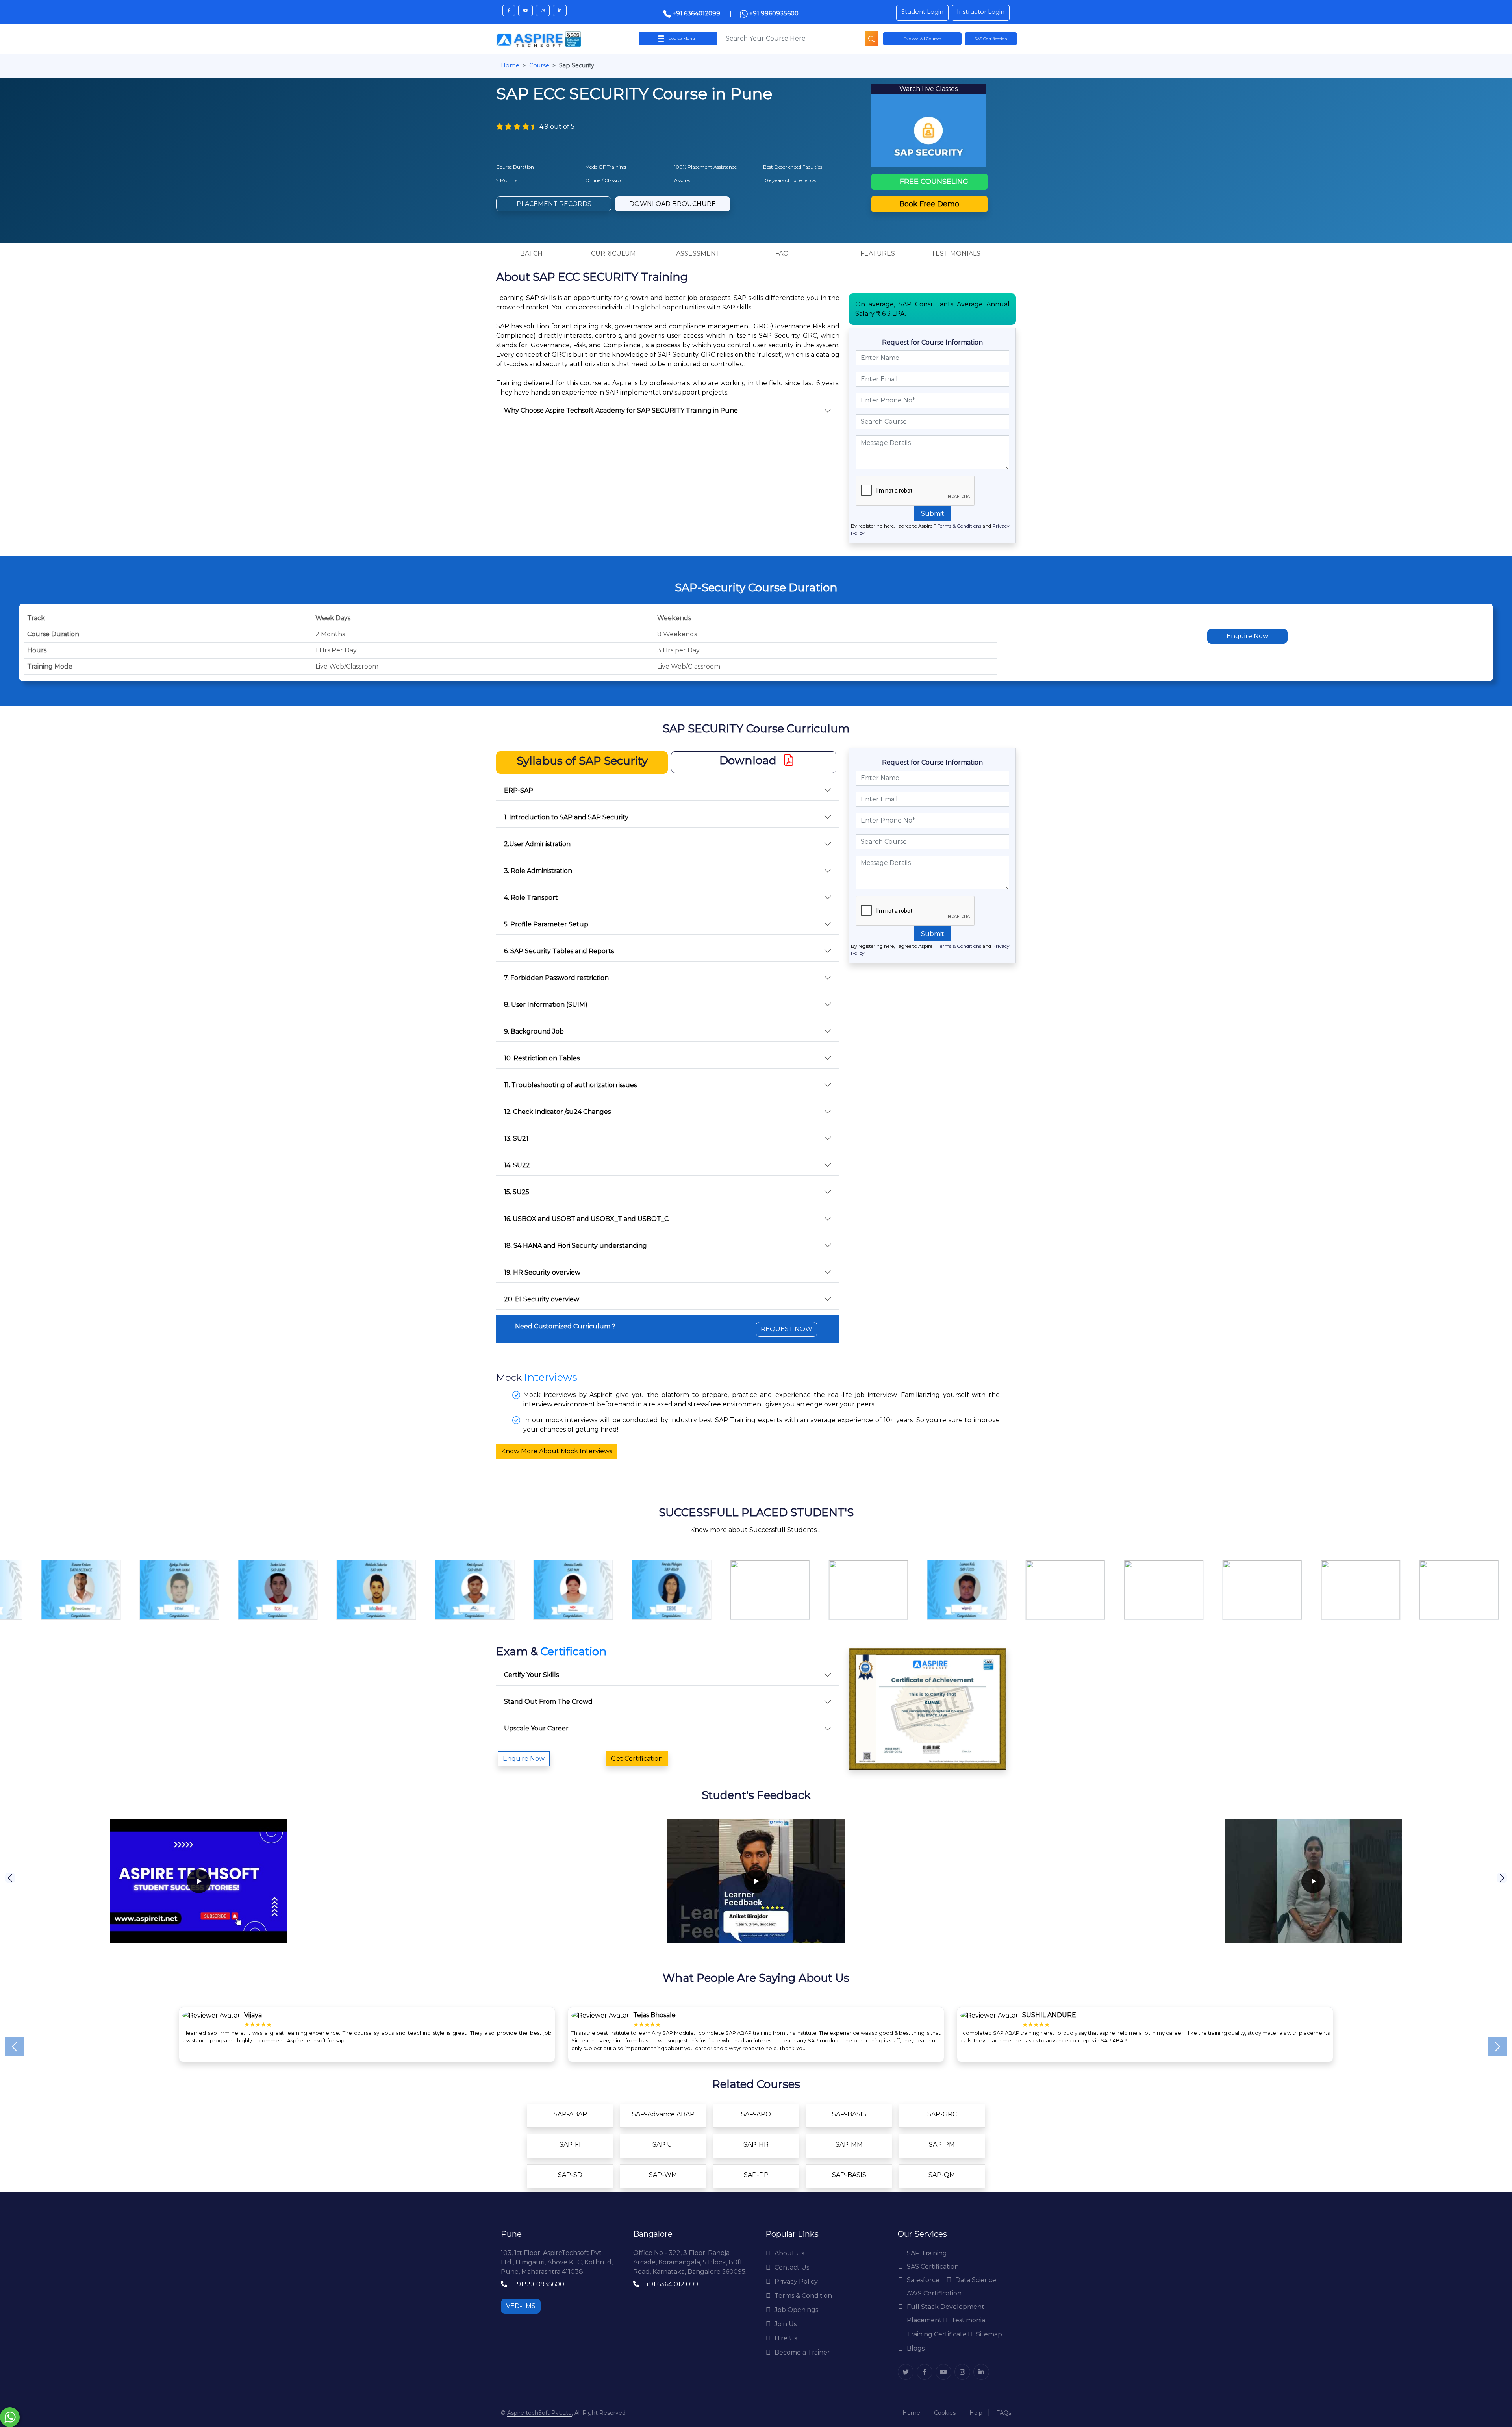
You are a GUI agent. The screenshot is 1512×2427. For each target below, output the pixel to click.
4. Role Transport (531, 898)
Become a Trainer (802, 2352)
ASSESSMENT (698, 253)
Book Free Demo (929, 204)
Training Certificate (937, 2334)
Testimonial (969, 2320)
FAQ (782, 253)
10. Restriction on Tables (542, 1058)
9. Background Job (534, 1031)
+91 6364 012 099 (672, 2284)
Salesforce (923, 2280)
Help (976, 2413)
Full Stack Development (946, 2307)
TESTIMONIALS (956, 253)
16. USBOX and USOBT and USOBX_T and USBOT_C (586, 1219)
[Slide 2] (756, 2061)
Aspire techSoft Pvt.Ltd (539, 2413)
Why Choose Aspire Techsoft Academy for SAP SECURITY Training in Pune (621, 410)
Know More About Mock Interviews (557, 1451)
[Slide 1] (742, 2061)
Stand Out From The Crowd (548, 1702)
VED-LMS (521, 2306)
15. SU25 (517, 1192)
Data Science (976, 2280)
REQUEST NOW (787, 1329)
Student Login (922, 12)
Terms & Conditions (959, 526)
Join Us (786, 2324)
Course (539, 65)
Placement (924, 2320)
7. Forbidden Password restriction (556, 978)
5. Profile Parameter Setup (546, 924)
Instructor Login (981, 12)
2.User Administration (537, 844)
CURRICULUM (613, 253)
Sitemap (989, 2334)
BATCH (531, 253)
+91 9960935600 (773, 13)
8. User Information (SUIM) (546, 1005)
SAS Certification (933, 2267)
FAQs (1004, 2413)
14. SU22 (517, 1165)
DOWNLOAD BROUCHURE (673, 204)
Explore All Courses (922, 39)
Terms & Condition (803, 2296)
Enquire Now (1247, 636)
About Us (789, 2253)
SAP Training (927, 2253)
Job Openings (796, 2310)
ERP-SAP (519, 790)
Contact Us (792, 2267)
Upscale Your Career (536, 1728)
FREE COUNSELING (933, 182)
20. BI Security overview (542, 1299)
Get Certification (637, 1759)
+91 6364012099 (696, 13)
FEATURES (878, 253)
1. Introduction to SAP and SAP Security (566, 817)
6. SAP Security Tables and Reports (559, 951)
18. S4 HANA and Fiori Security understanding (575, 1246)
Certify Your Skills (531, 1675)
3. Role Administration (538, 871)
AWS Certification (934, 2293)
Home (510, 65)
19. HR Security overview (542, 1272)
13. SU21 (516, 1138)
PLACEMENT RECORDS (554, 204)
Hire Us (786, 2338)
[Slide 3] (770, 2061)
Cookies (945, 2413)
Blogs (916, 2348)
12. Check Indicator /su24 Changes (557, 1112)
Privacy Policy (796, 2282)
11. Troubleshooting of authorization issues (570, 1085)
